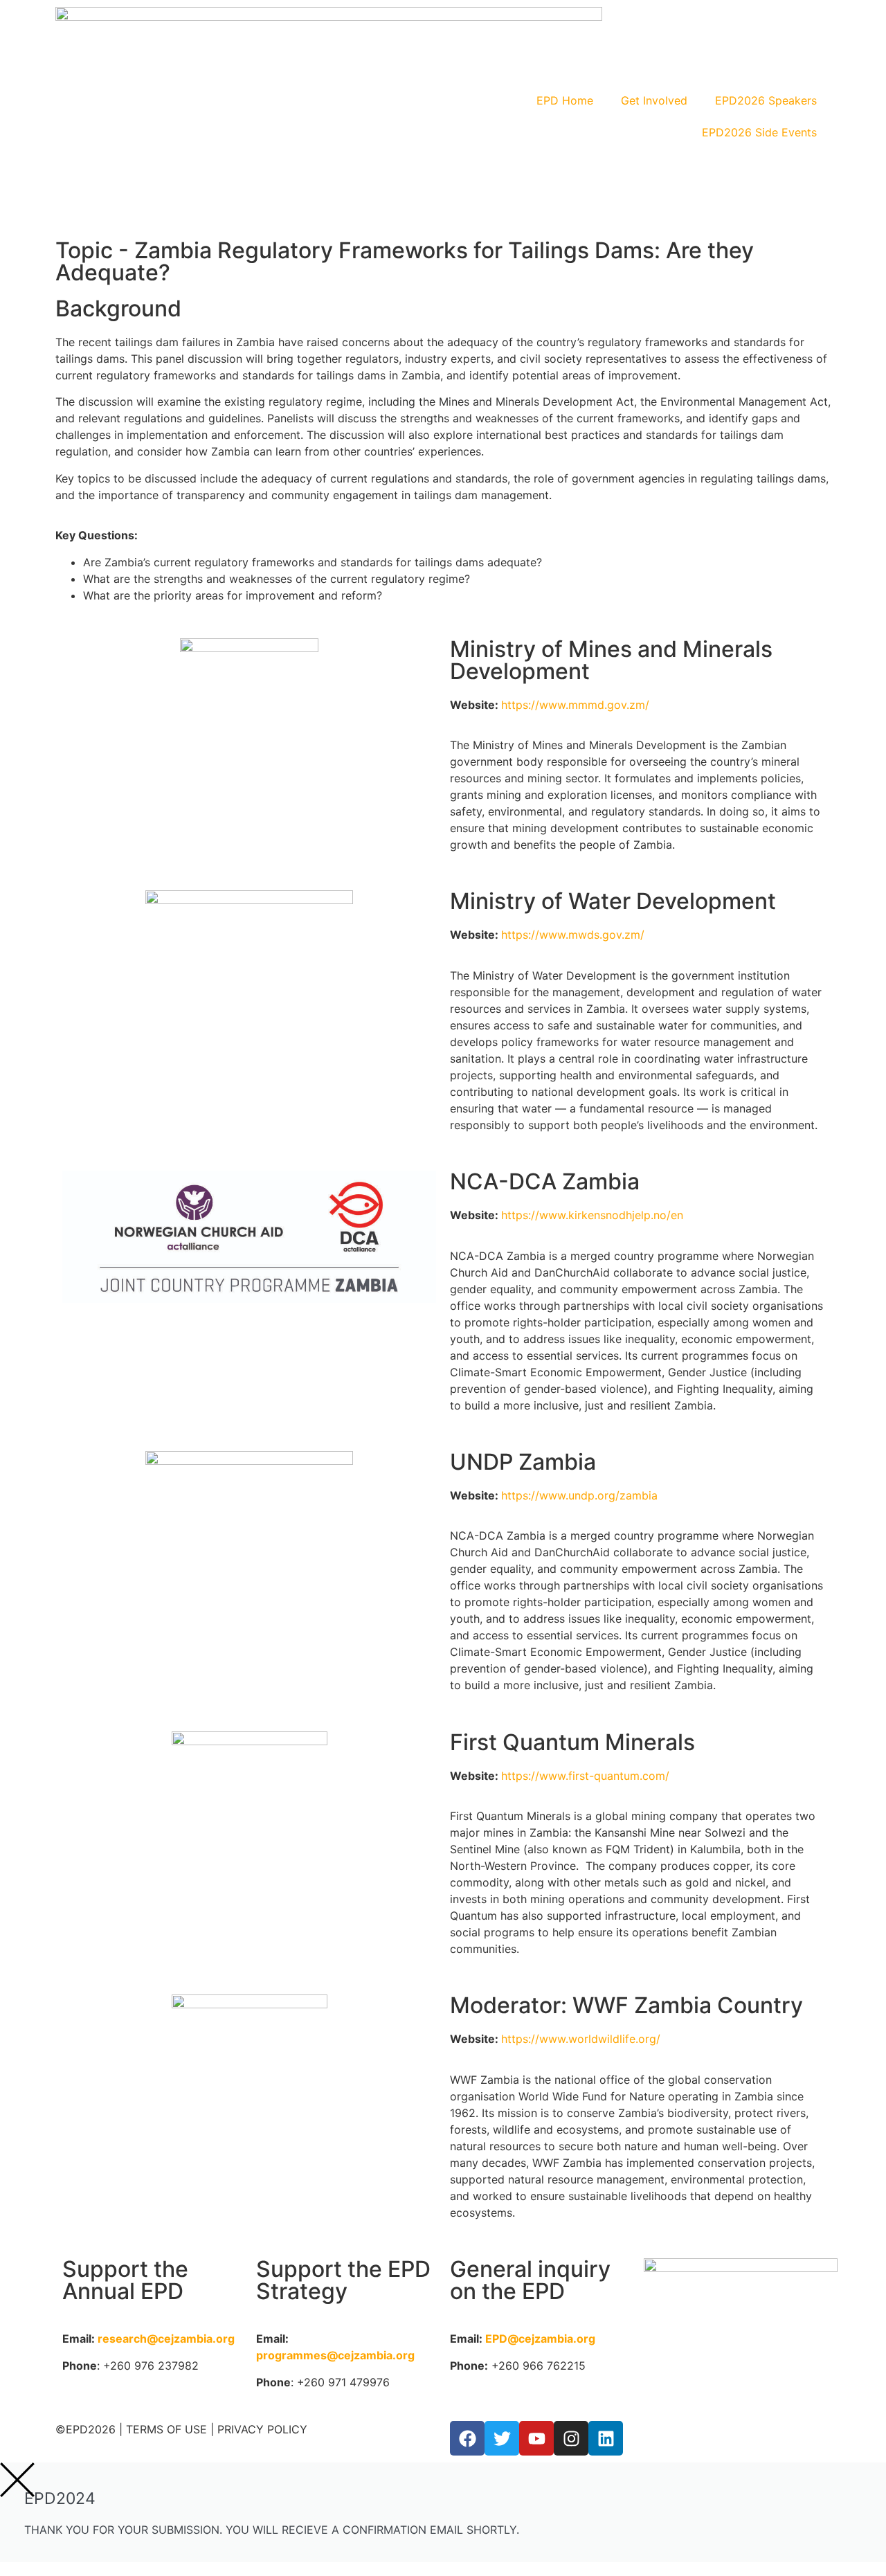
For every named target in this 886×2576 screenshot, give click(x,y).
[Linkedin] (606, 2438)
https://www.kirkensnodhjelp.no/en (592, 1215)
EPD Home (565, 100)
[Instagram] (571, 2438)
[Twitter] (502, 2438)
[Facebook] (467, 2438)
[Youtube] (536, 2438)
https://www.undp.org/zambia (579, 1495)
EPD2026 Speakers (766, 100)
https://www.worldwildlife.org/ (581, 2039)
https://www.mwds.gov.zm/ (575, 935)
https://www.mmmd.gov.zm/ (575, 705)
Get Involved (654, 100)
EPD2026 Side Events (759, 132)
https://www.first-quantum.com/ (585, 1776)
